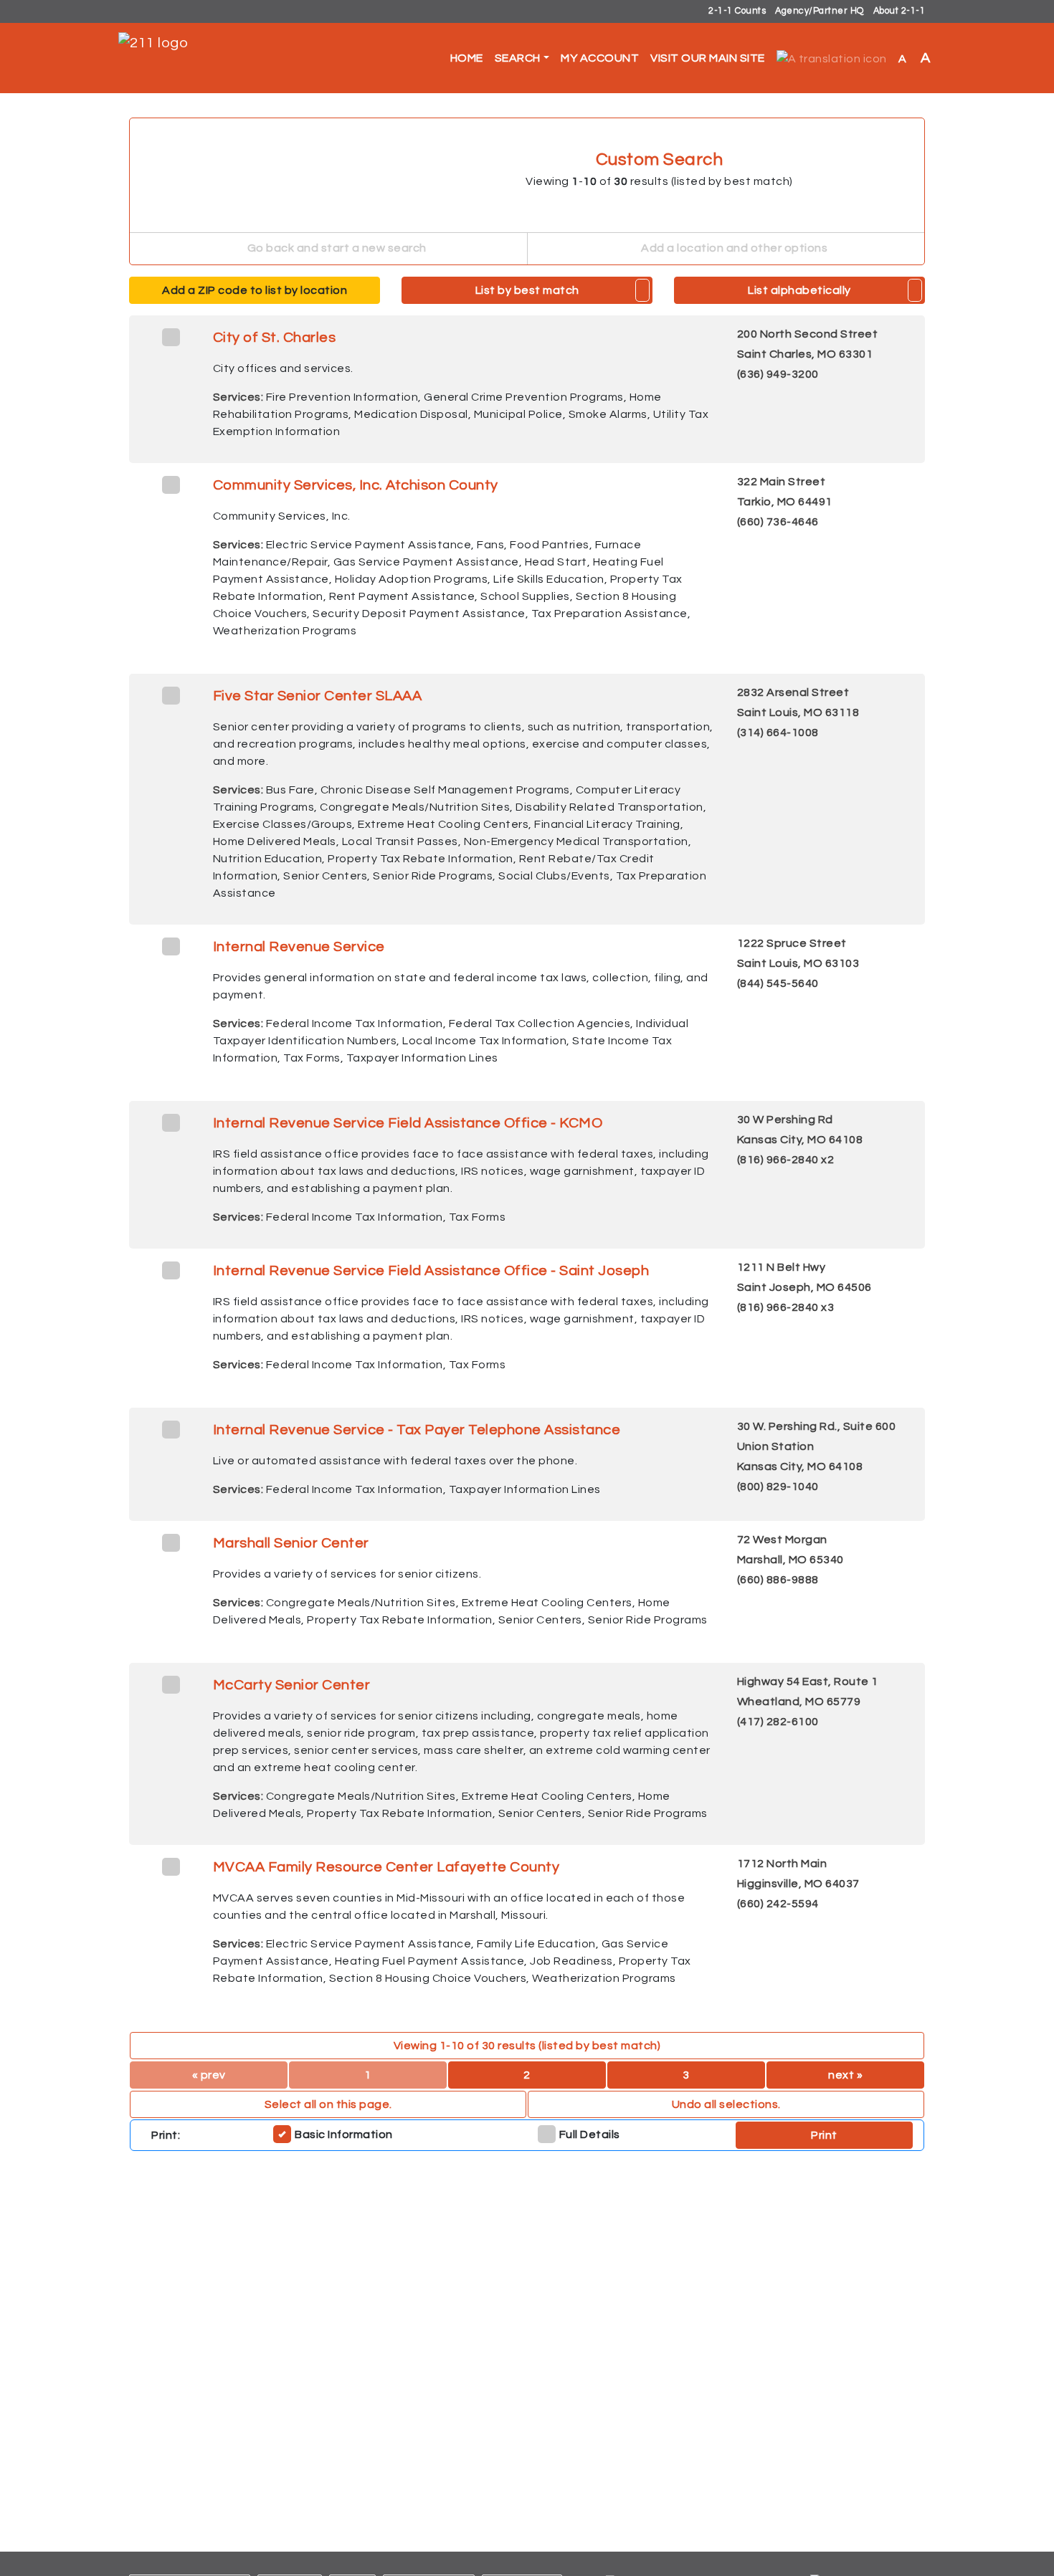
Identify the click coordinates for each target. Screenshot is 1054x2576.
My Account (600, 58)
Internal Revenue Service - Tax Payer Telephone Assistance (417, 1430)
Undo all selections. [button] (726, 2104)
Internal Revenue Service (299, 947)
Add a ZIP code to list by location (255, 290)
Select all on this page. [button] (328, 2104)
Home (467, 58)
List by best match (527, 290)
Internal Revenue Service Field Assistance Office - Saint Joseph (431, 1271)
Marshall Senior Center (291, 1543)
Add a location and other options (733, 248)
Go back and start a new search (336, 248)
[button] (832, 58)
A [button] (915, 58)
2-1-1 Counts (737, 11)
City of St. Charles (275, 338)
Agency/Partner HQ (820, 11)
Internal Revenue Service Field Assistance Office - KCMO (408, 1123)
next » (845, 2075)
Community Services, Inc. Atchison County (356, 485)
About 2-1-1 (899, 11)
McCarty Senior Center (292, 1685)
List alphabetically (799, 290)
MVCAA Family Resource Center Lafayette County (386, 1867)
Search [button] (518, 58)
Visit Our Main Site (708, 58)
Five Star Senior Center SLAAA (318, 696)
